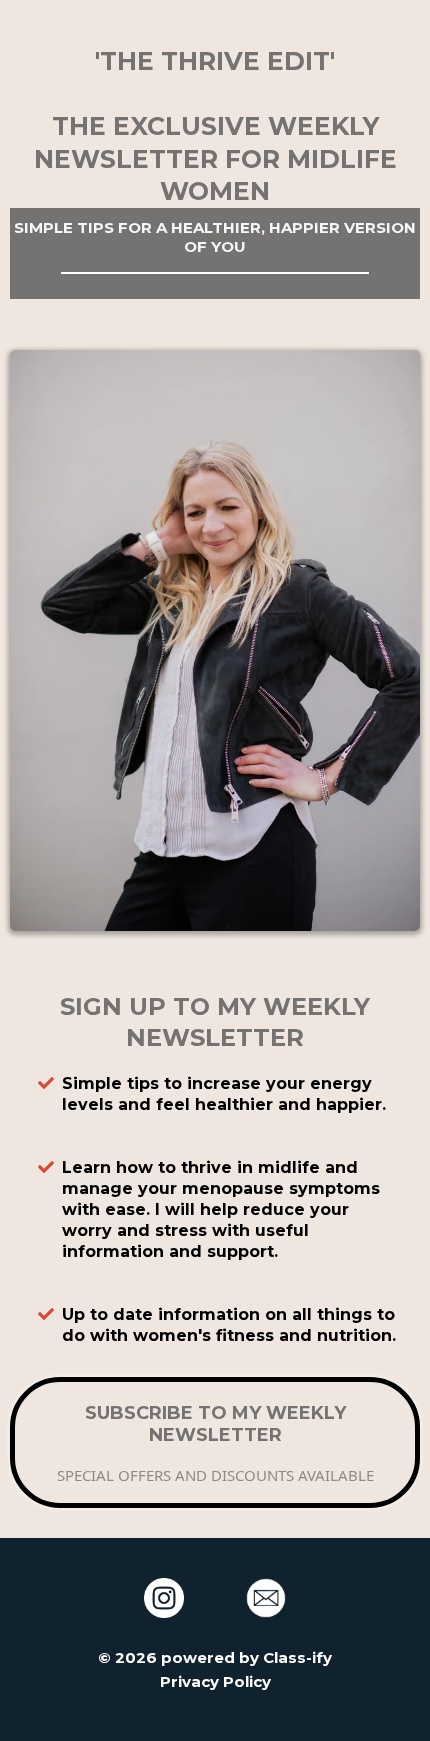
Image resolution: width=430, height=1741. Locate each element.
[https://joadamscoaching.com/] (266, 1598)
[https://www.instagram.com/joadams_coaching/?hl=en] (164, 1598)
